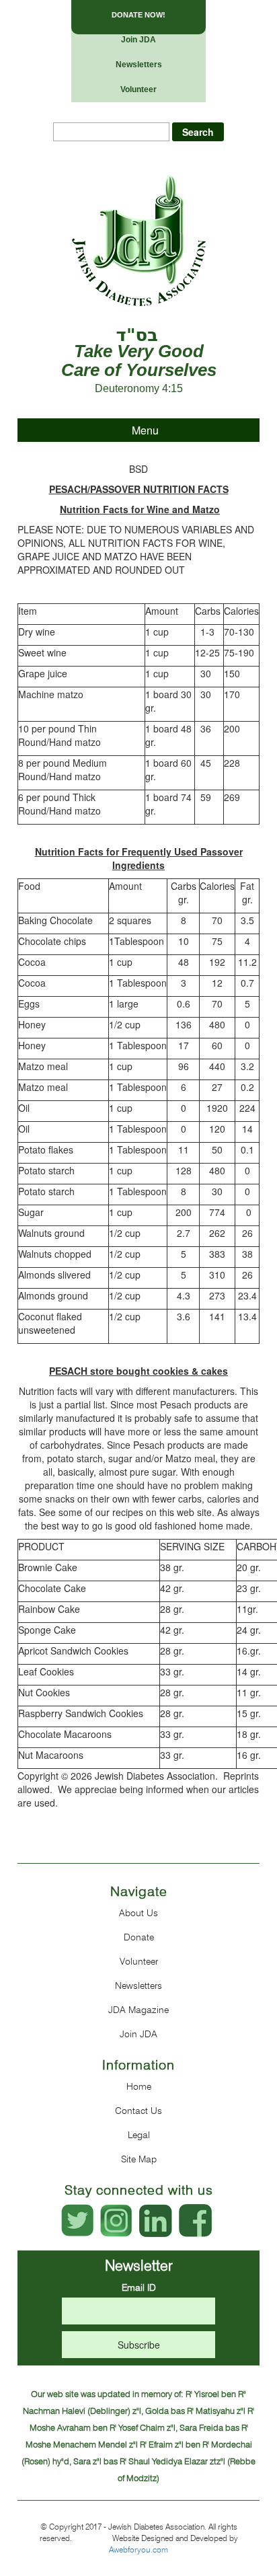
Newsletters (139, 65)
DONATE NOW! (138, 15)
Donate (139, 1937)
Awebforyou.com (138, 2549)
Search (198, 132)
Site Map (139, 2159)
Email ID (139, 2287)
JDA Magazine (138, 2010)
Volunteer (138, 89)
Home (139, 2086)
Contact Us (138, 2111)
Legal (139, 2135)
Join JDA (138, 40)
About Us (138, 1913)
